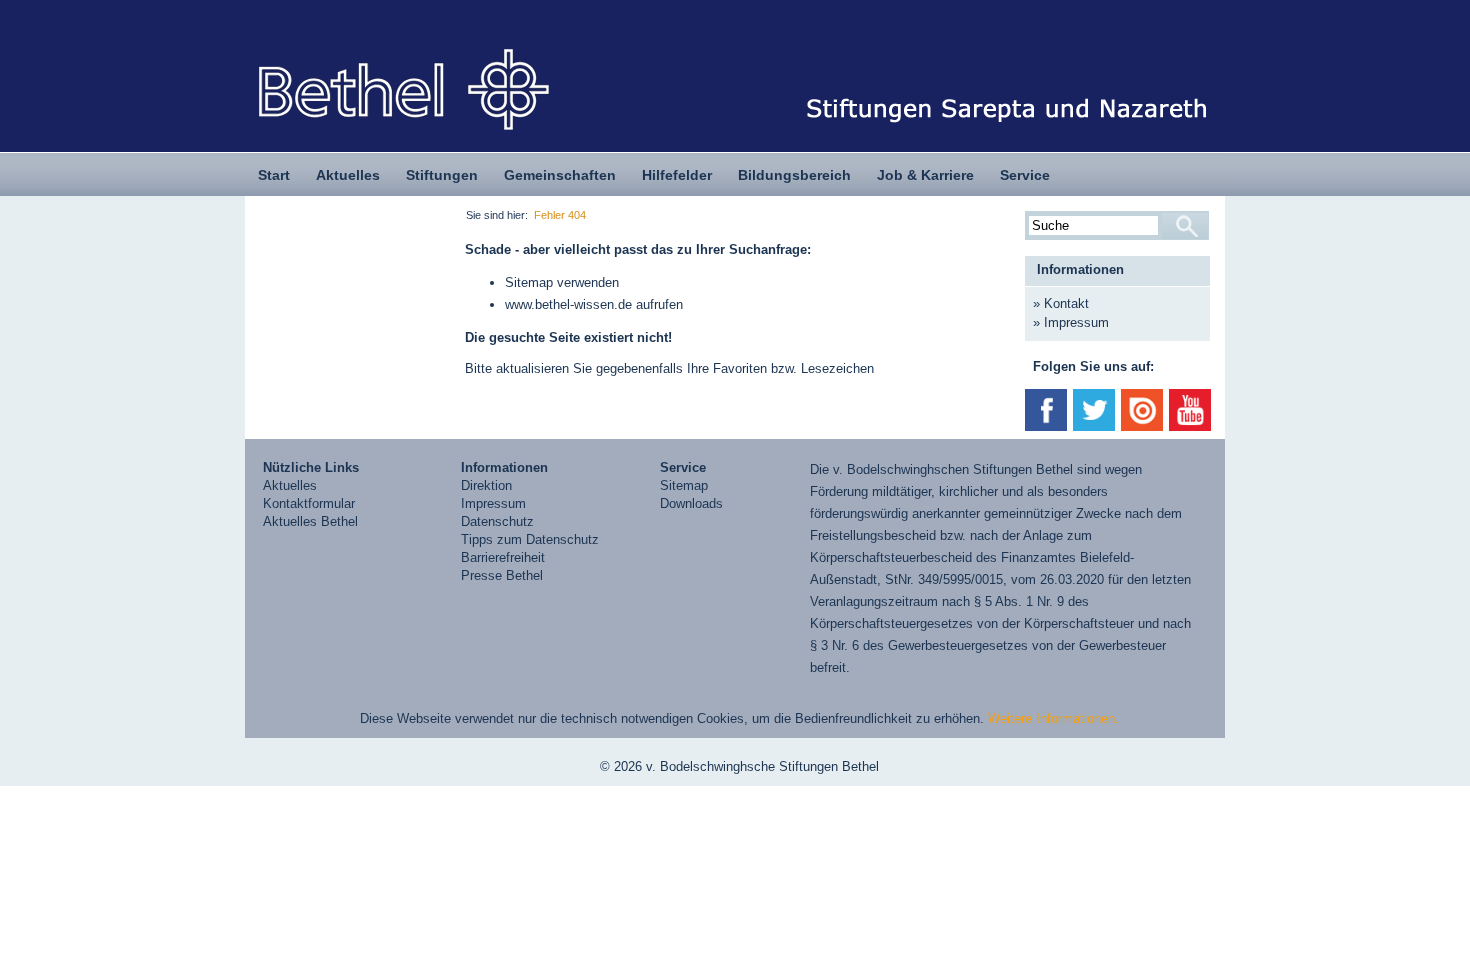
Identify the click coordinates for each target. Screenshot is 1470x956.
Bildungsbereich (794, 175)
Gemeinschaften (560, 175)
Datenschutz (497, 521)
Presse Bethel (502, 575)
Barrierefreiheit (503, 557)
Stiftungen (442, 175)
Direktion (486, 485)
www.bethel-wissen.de (568, 304)
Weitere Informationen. (1053, 718)
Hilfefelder (677, 175)
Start (274, 175)
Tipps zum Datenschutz (530, 539)
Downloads (691, 503)
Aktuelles (348, 175)
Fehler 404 (560, 215)
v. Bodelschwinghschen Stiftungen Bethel (953, 469)
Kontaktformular (309, 503)
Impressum (1076, 322)
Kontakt (1066, 303)
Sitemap (529, 282)
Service (1025, 175)
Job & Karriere (925, 175)
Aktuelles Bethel (310, 521)
